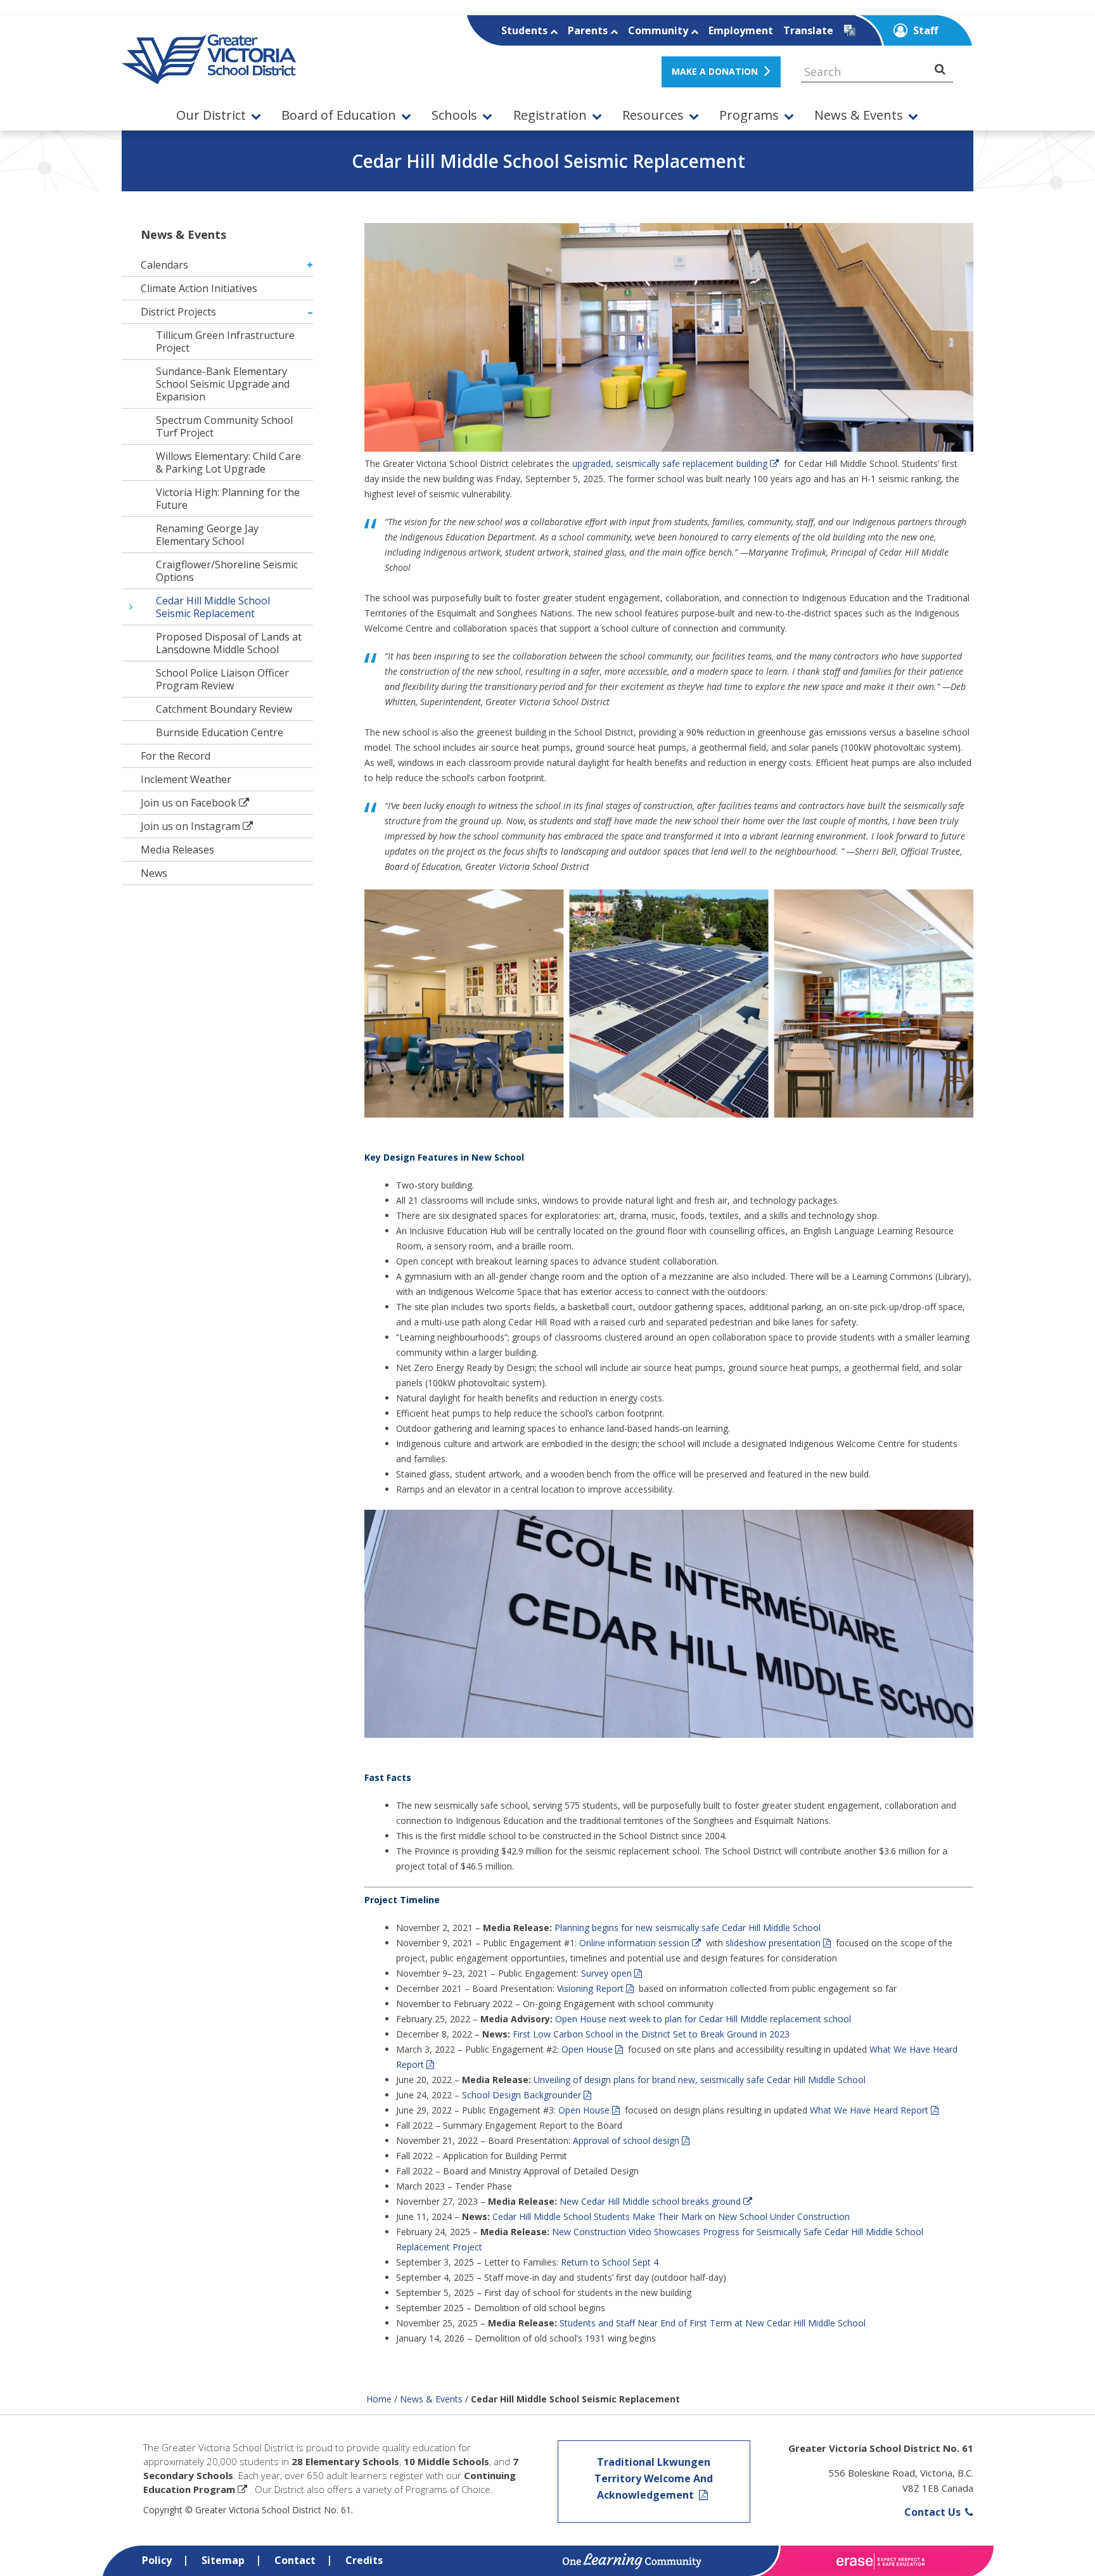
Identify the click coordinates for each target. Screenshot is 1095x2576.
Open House (587, 2049)
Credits (364, 2560)
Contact (295, 2560)
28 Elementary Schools (345, 2461)
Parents (589, 30)
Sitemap (223, 2560)
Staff (924, 30)
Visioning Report (590, 1988)
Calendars (164, 265)
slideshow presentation (773, 1943)
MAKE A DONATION (715, 71)
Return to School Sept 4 (610, 2262)
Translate (808, 30)
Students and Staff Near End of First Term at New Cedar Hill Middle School (713, 2323)
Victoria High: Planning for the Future (228, 499)
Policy (157, 2560)
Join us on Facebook (189, 803)
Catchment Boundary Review (224, 709)
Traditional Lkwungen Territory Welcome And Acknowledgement (654, 2478)
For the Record (176, 756)
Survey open (606, 1973)
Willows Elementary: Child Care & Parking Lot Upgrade (228, 462)
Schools (454, 116)
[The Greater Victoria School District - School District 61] (209, 77)
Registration (550, 116)
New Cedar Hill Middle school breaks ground (650, 2201)
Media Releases (177, 850)
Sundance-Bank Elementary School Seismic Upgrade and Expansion (223, 384)
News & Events (859, 116)
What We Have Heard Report (869, 2110)
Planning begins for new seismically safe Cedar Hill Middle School (688, 1928)
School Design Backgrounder (522, 2095)
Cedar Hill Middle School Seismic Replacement (213, 607)
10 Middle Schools (446, 2461)
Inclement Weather (186, 779)
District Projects (178, 312)
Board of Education (339, 116)
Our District (211, 116)
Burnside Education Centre (220, 732)
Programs (749, 116)
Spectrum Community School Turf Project (224, 426)
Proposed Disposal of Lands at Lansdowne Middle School (229, 643)
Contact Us (934, 2512)
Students (526, 30)
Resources (653, 116)
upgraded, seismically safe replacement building (670, 463)
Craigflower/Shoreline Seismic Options (227, 571)
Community (659, 30)
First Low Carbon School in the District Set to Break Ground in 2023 (651, 2034)
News (154, 873)
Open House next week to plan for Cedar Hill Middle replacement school (703, 2019)
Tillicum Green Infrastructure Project (225, 341)
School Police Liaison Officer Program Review (222, 679)
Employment (741, 30)
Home (379, 2399)
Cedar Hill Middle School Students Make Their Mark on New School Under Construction (671, 2216)
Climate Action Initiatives (199, 288)
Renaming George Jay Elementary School (207, 535)
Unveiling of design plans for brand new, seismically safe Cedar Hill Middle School (700, 2080)
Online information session (634, 1943)
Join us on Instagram (190, 826)
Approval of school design (626, 2140)
